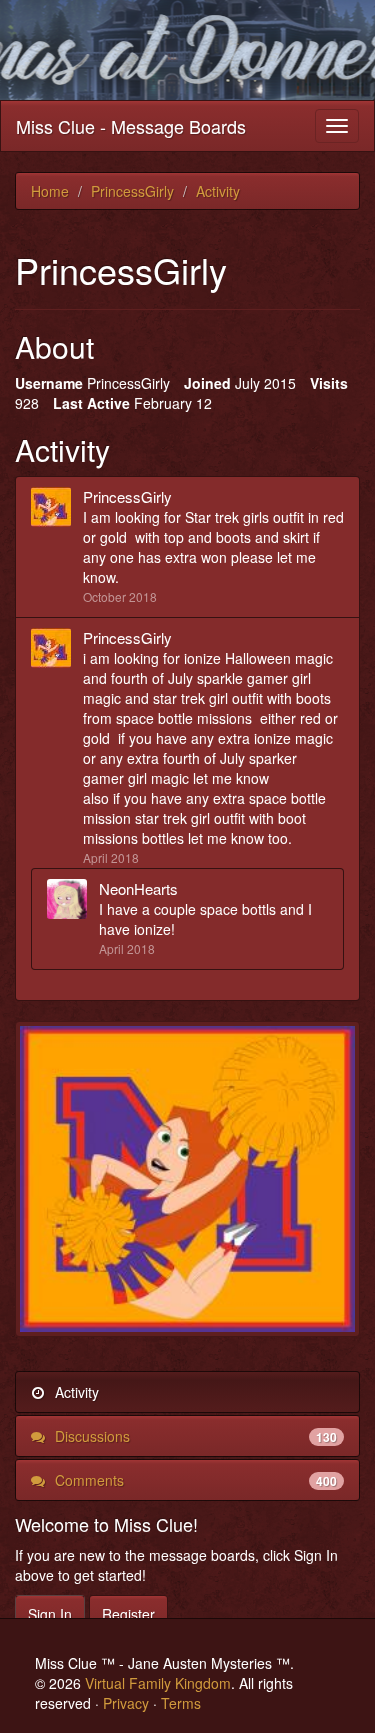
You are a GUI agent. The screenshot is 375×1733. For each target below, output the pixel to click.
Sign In (50, 1614)
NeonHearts (138, 888)
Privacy (126, 1703)
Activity (75, 1392)
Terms (181, 1703)
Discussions (194, 1436)
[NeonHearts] (73, 899)
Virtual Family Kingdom (158, 1683)
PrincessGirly (127, 496)
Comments (194, 1480)
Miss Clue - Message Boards (131, 126)
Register (128, 1614)
